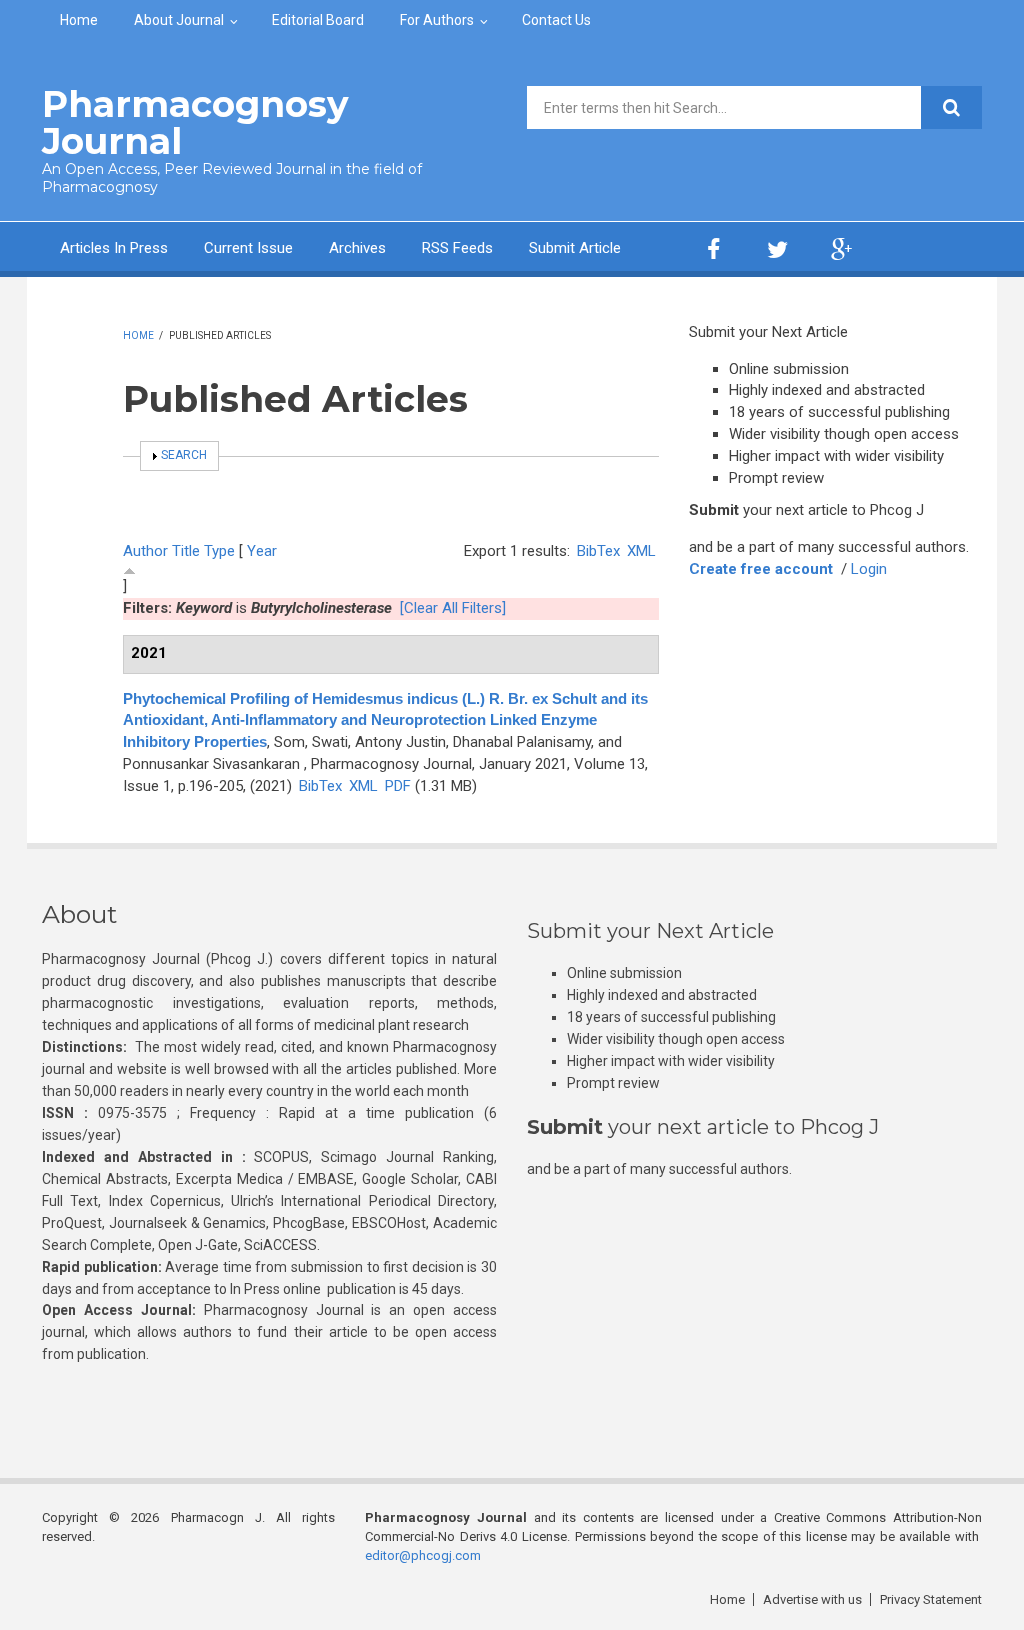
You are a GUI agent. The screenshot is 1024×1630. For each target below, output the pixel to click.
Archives (357, 248)
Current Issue (248, 248)
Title (186, 551)
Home (79, 20)
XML (641, 551)
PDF (398, 786)
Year (262, 551)
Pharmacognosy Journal (195, 122)
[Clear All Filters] (453, 608)
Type (219, 551)
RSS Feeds (457, 248)
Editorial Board (318, 20)
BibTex (598, 551)
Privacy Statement (931, 1599)
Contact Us (556, 20)
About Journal (179, 20)
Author (145, 551)
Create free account (761, 569)
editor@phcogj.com (423, 1555)
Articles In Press (114, 248)
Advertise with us (812, 1599)
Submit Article (575, 248)
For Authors (437, 20)
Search (184, 455)
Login (869, 569)
